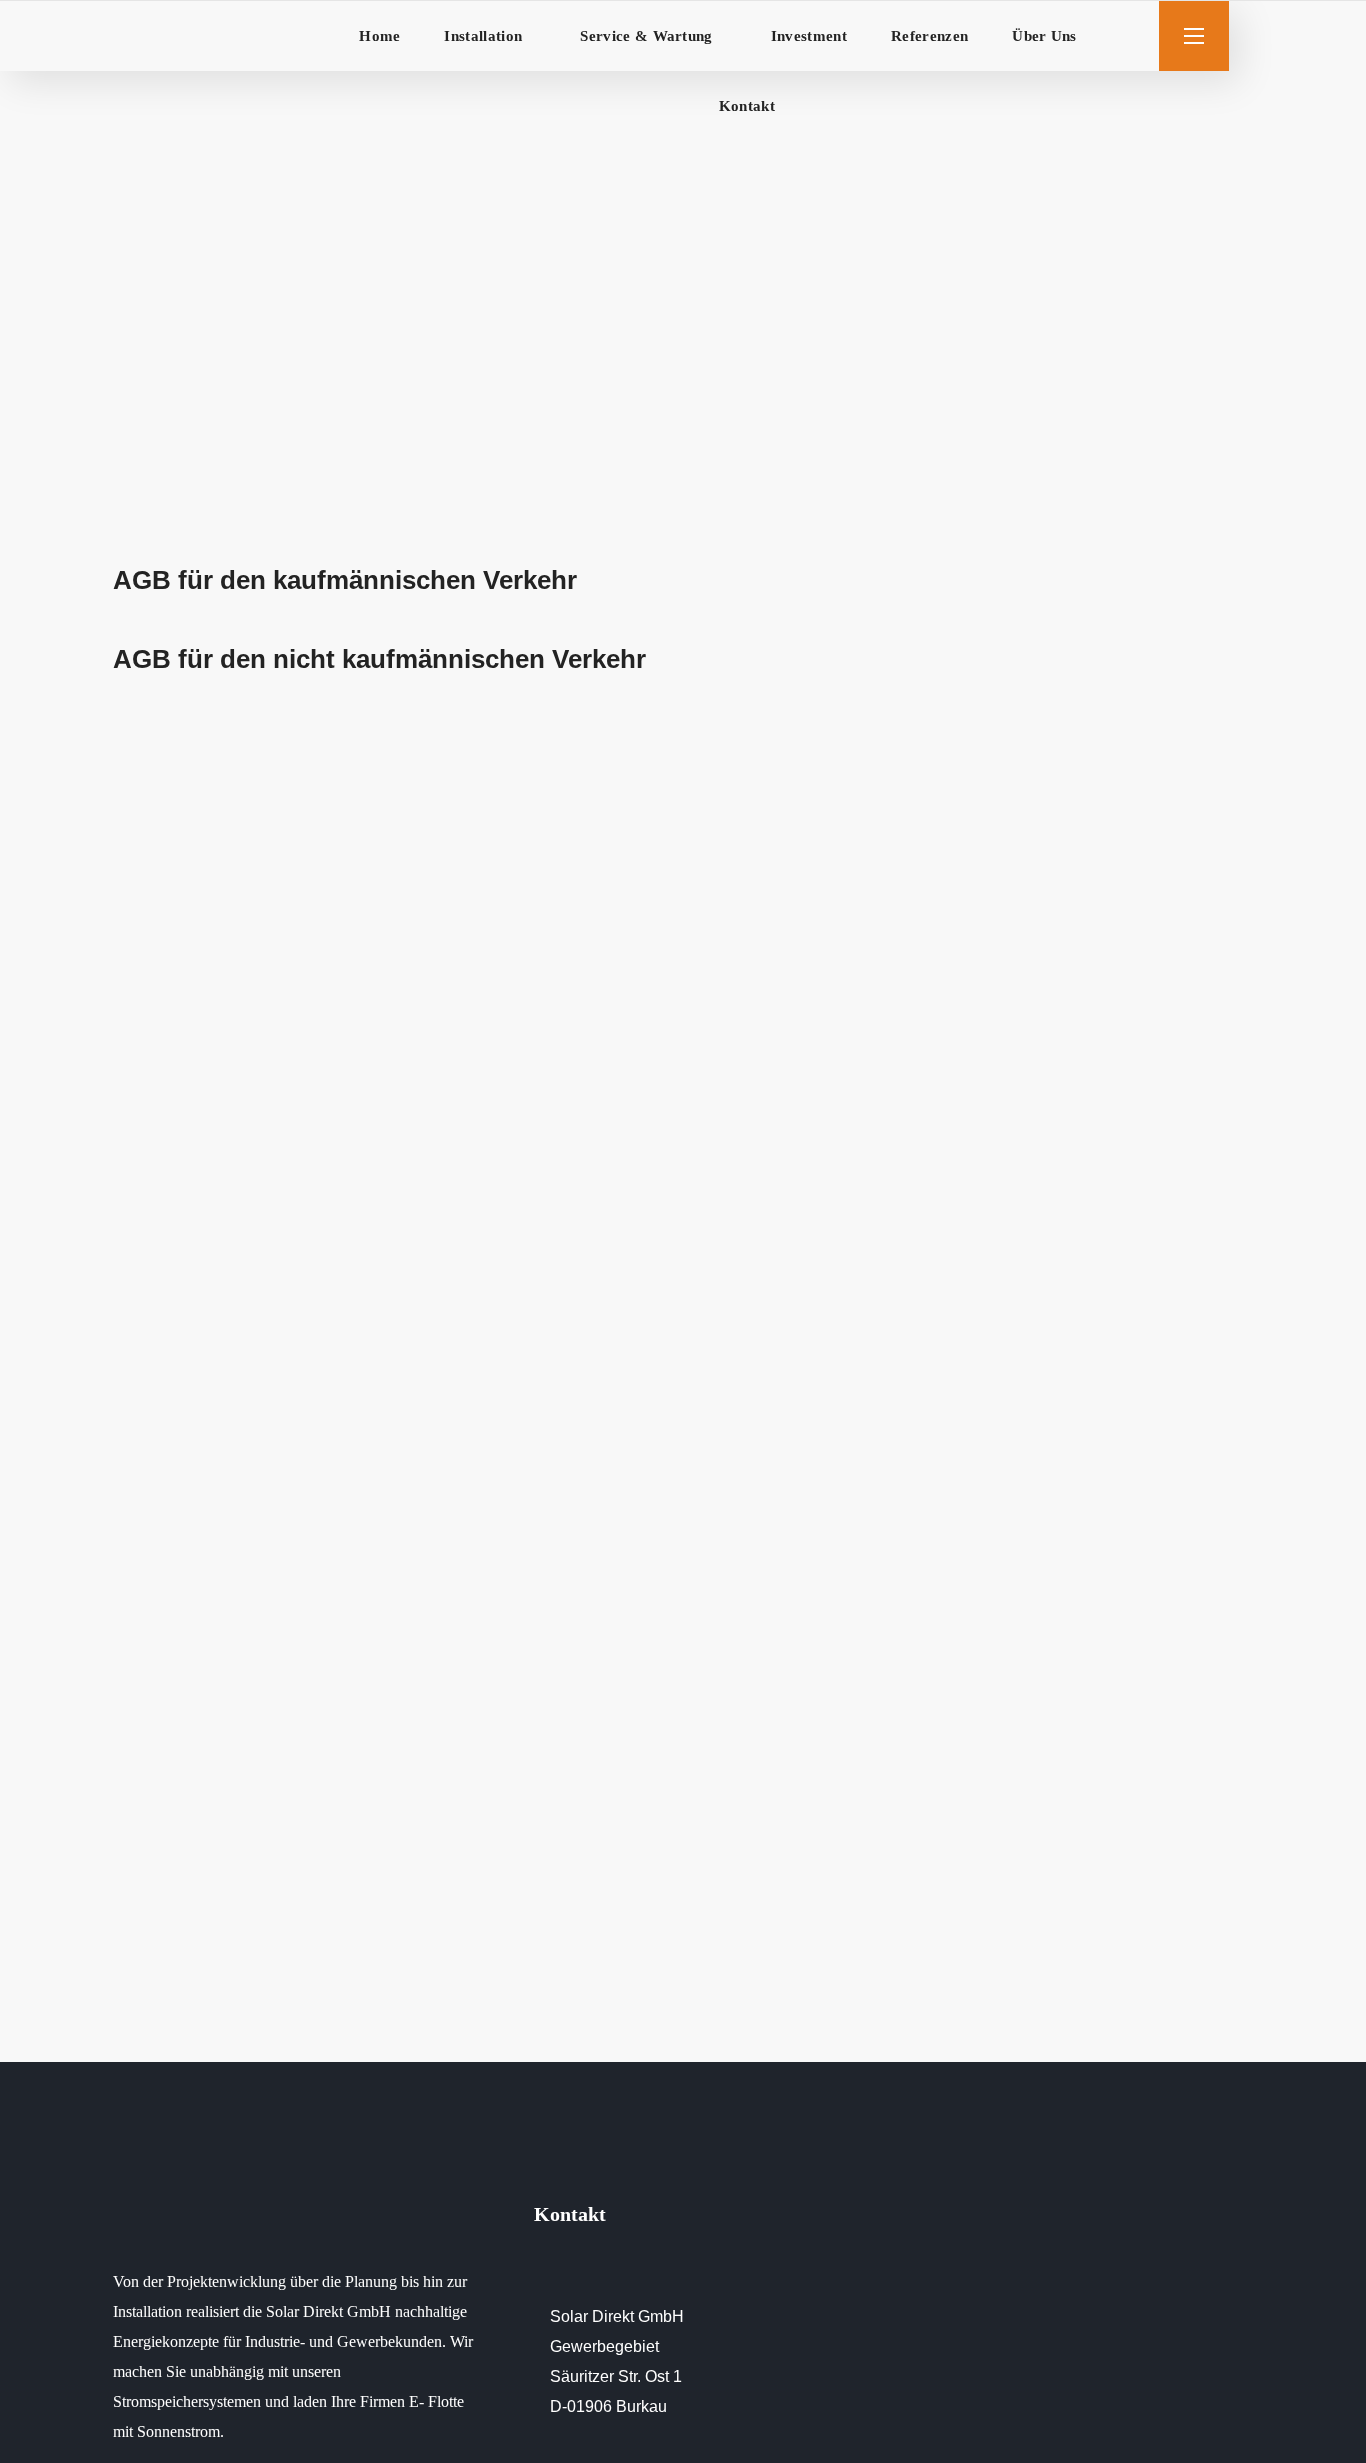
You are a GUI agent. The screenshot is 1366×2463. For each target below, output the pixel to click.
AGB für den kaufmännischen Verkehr (345, 580)
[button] (1131, 36)
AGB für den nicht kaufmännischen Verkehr (379, 659)
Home (551, 283)
